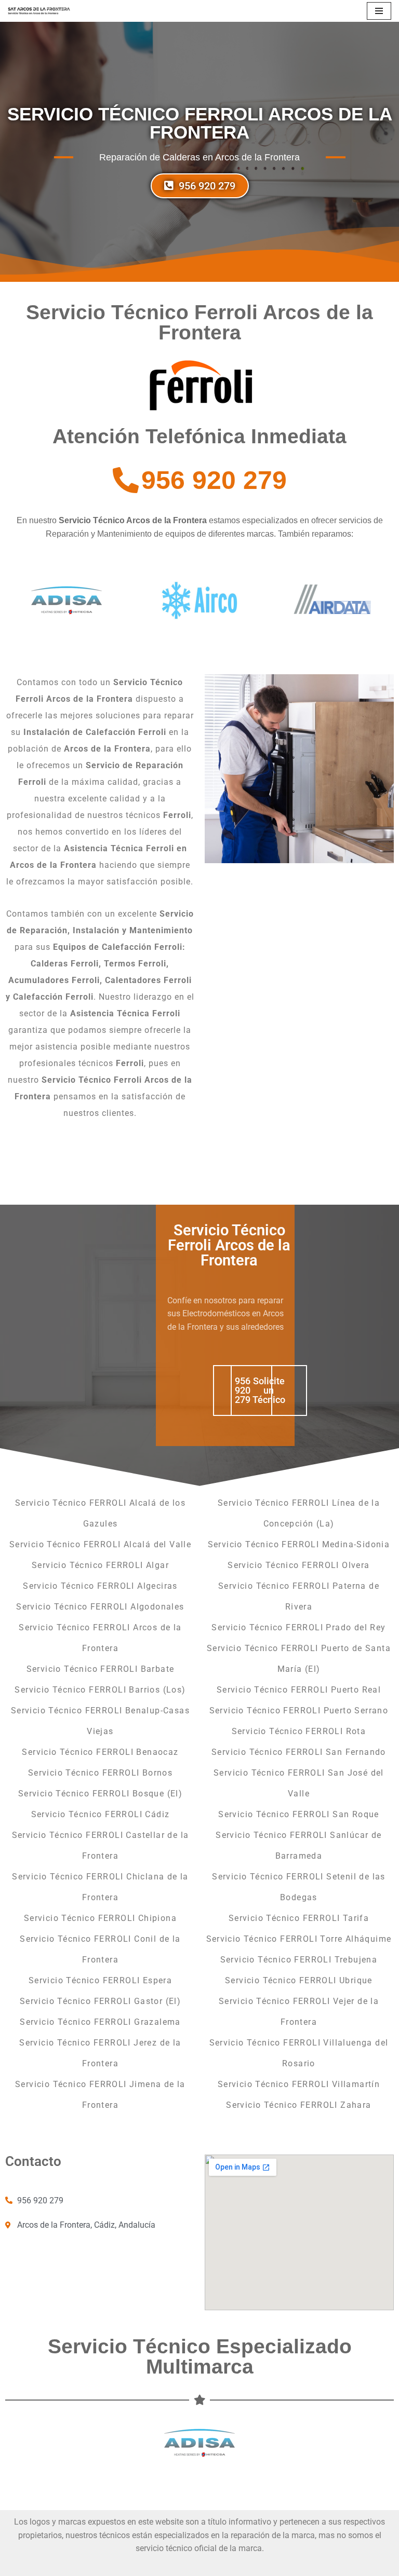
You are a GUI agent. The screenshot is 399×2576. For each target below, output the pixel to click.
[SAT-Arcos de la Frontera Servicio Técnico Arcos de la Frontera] (39, 11)
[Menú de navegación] (379, 11)
